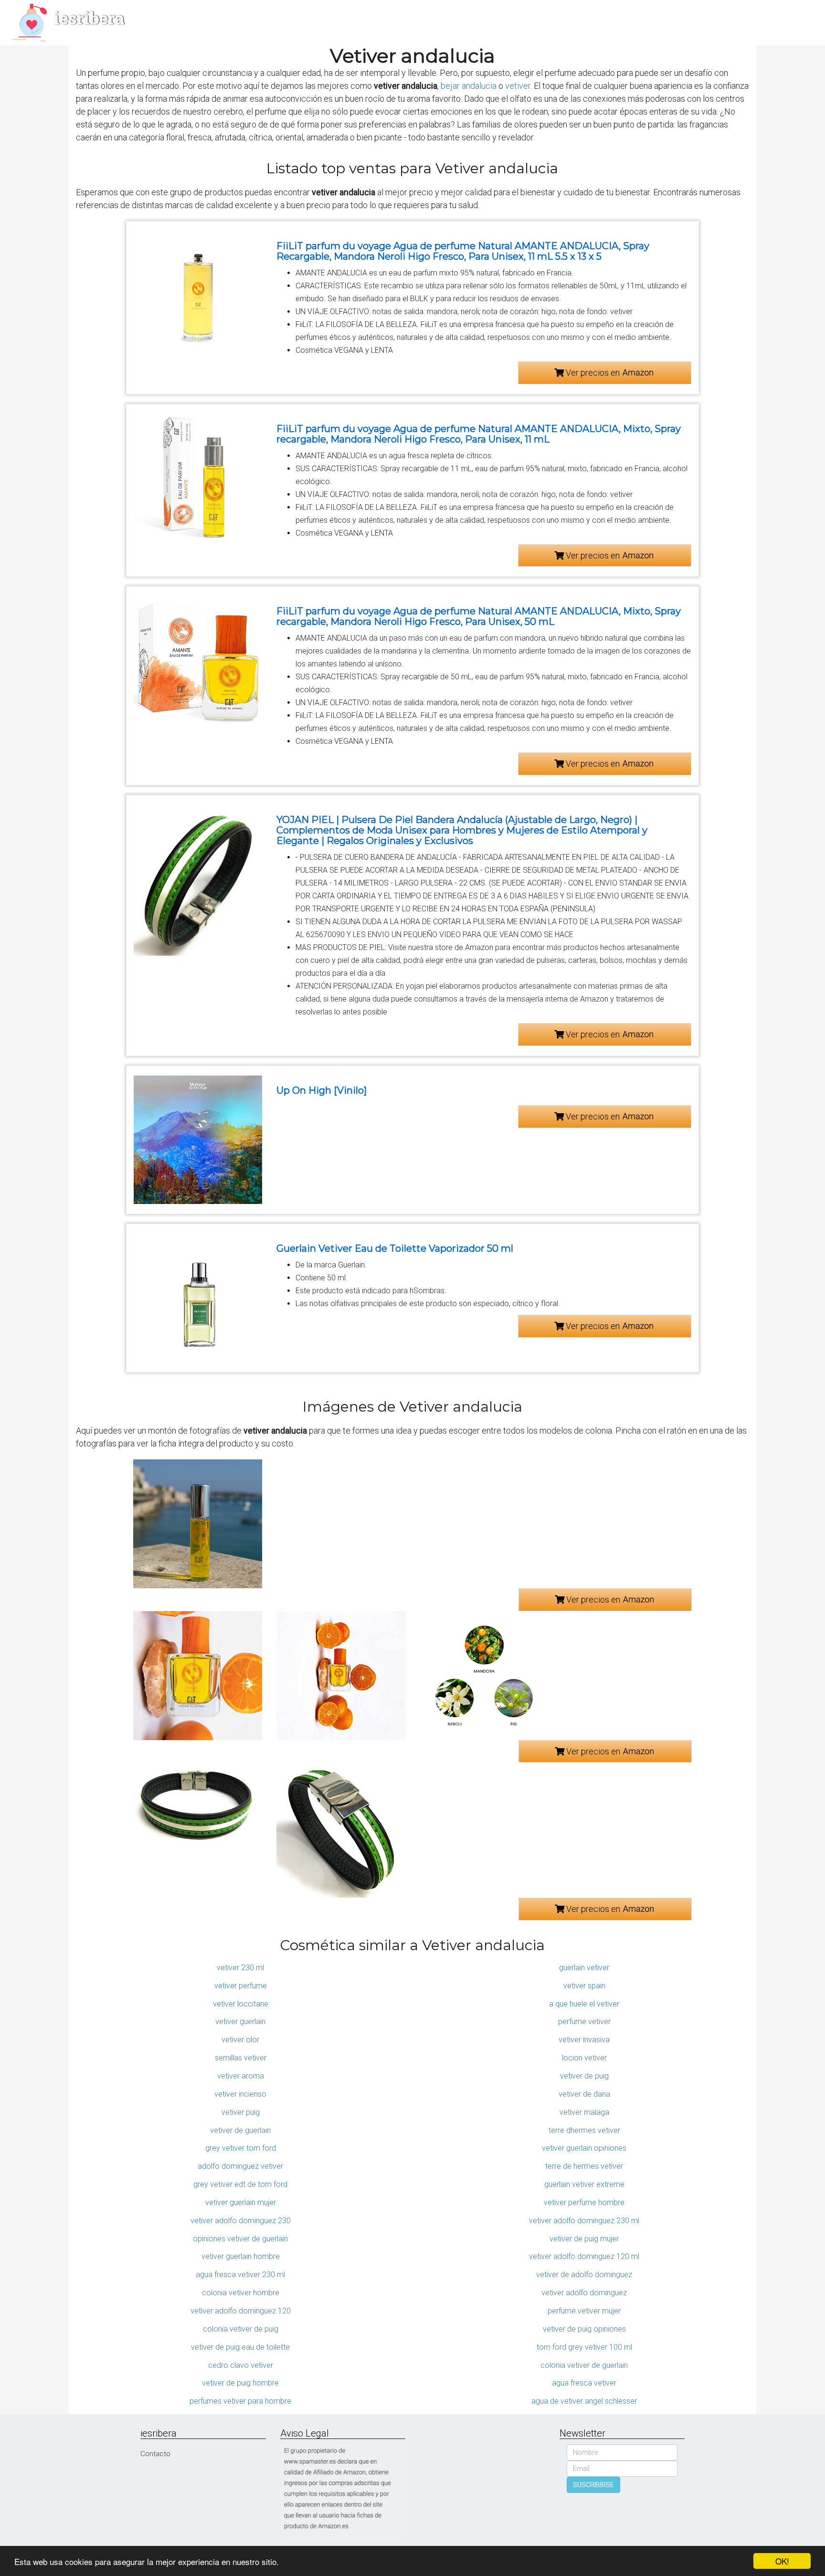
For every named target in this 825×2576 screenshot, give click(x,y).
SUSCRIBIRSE (593, 2485)
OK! (782, 2561)
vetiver (518, 86)
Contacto (155, 2454)
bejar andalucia (469, 86)
